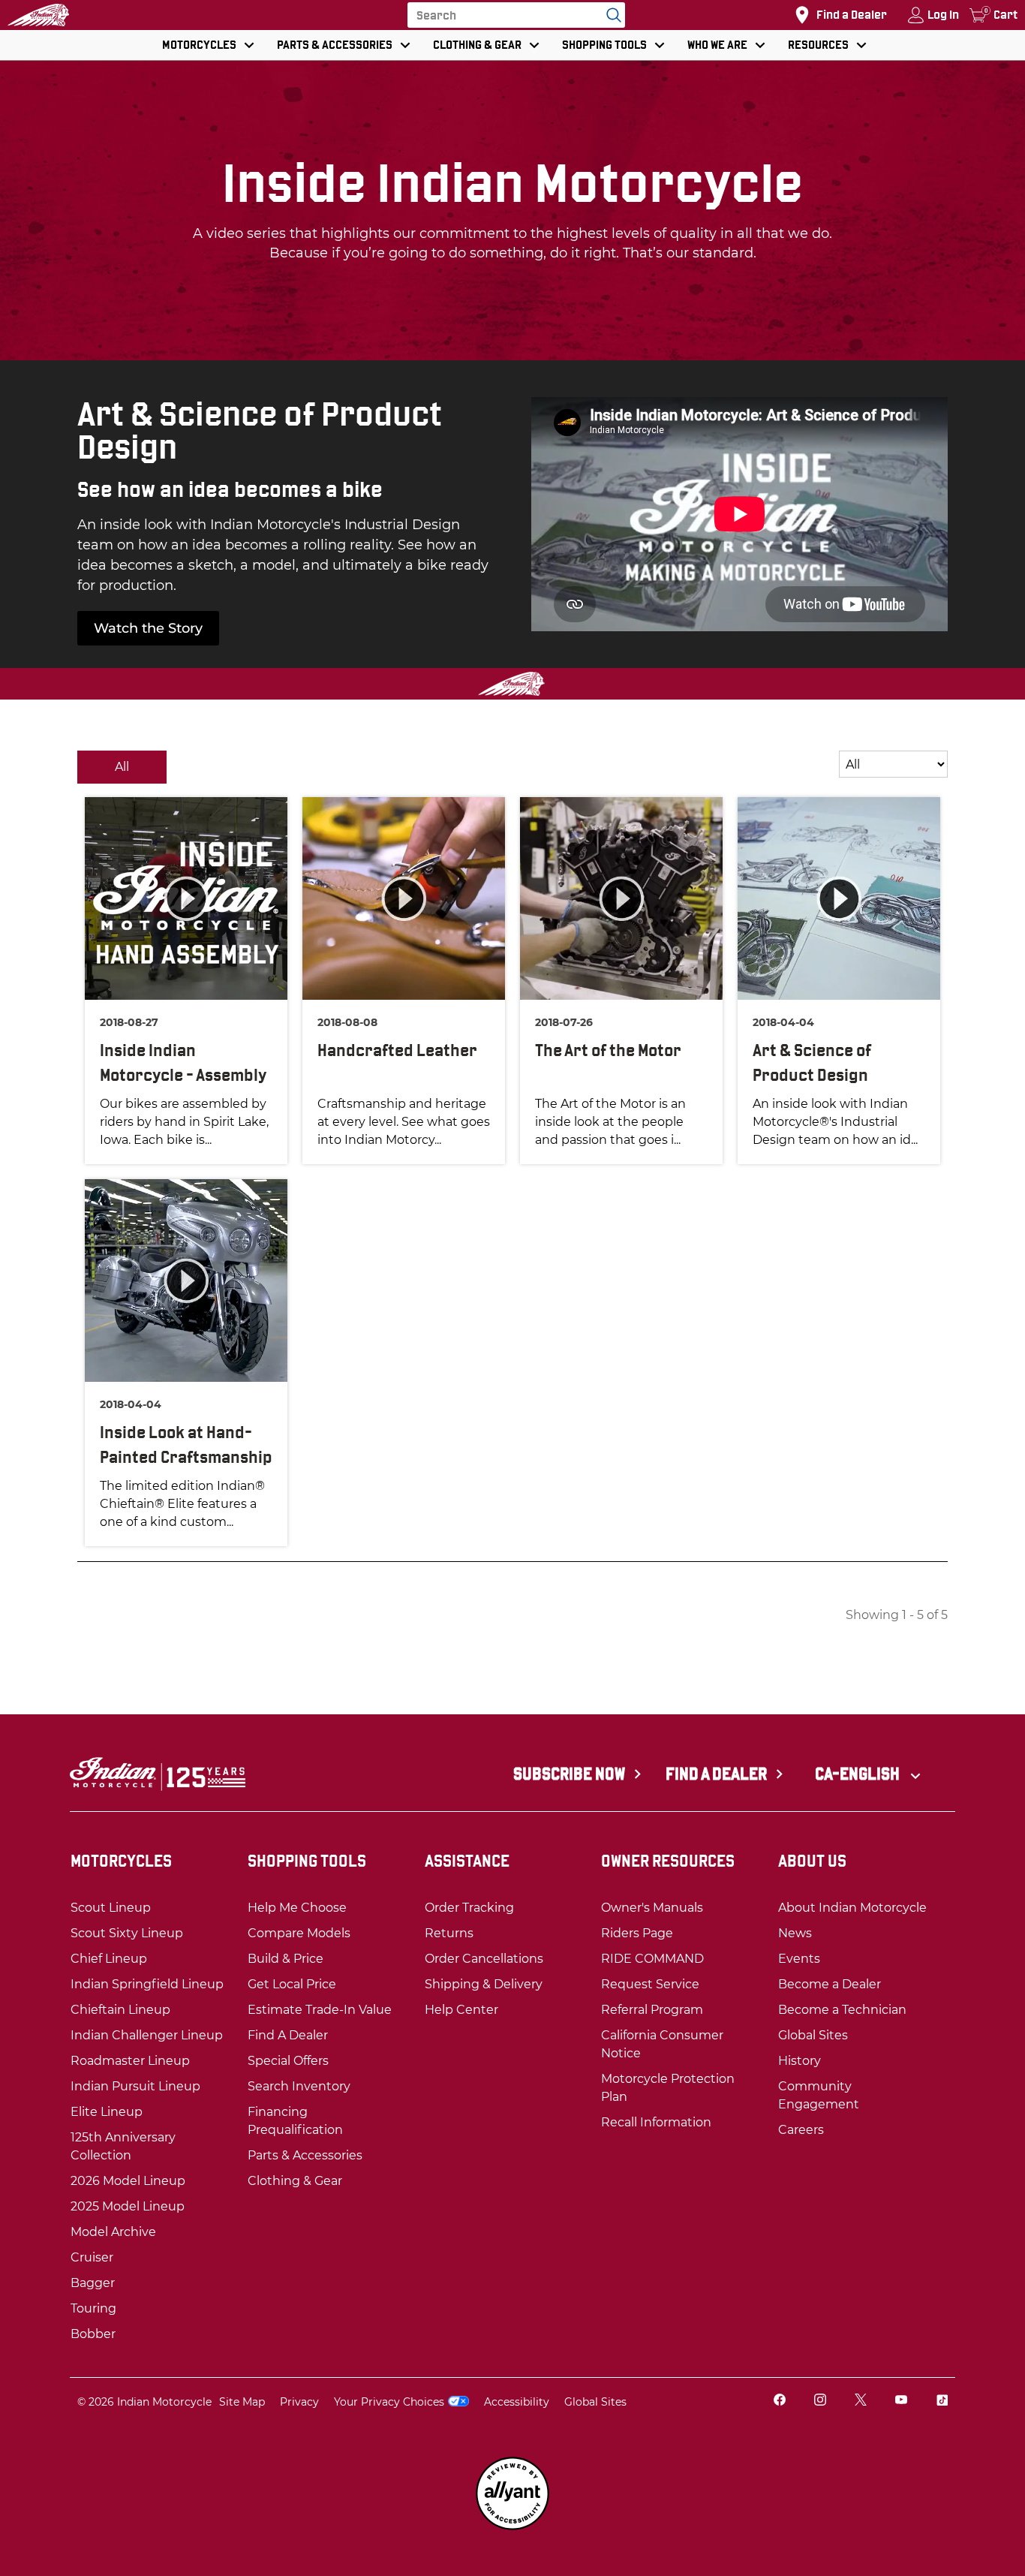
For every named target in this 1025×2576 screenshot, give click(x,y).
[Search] (610, 15)
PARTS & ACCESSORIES (335, 45)
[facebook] (780, 2401)
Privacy (299, 2402)
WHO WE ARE (717, 45)
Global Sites (595, 2402)
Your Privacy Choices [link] (389, 2402)
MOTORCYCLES (199, 45)
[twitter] (861, 2401)
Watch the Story (148, 628)
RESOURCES (818, 45)
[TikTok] (942, 2401)
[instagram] (820, 2401)
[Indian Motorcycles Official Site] (38, 15)
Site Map (242, 2402)
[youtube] (901, 2401)
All (122, 767)
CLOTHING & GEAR (477, 45)
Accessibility (517, 2402)
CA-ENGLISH (859, 1774)
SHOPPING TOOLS (604, 45)
